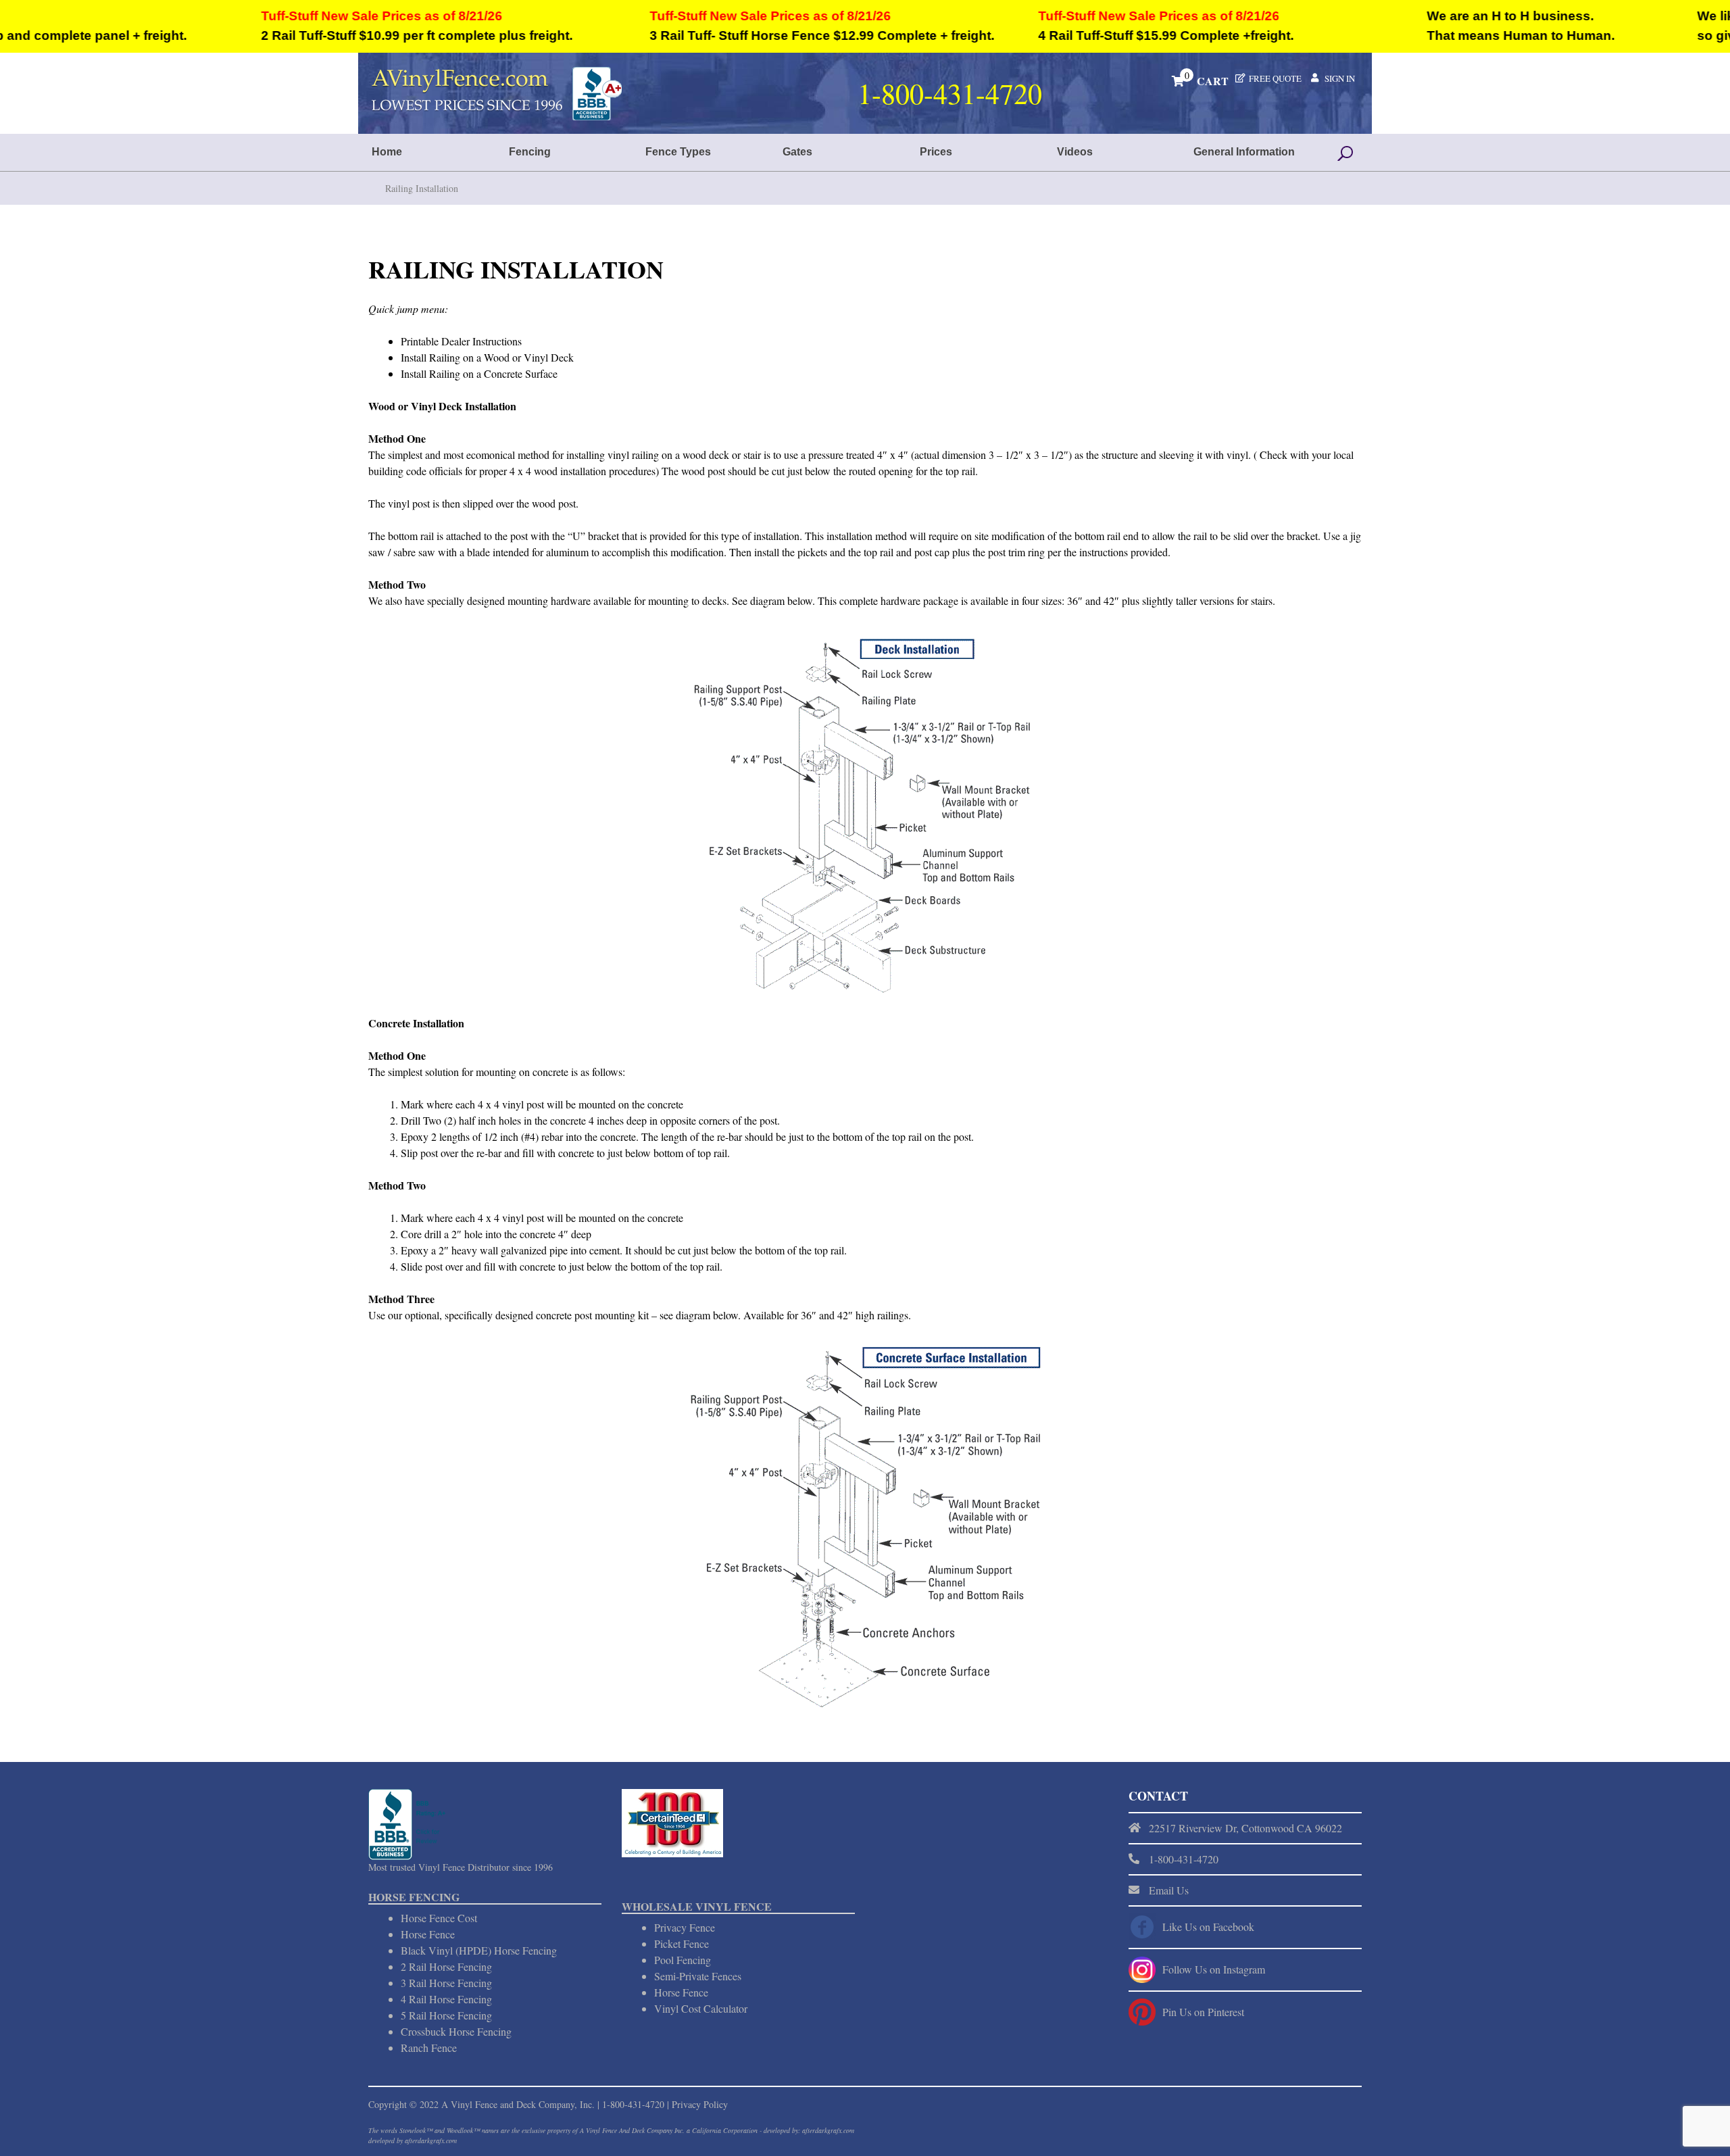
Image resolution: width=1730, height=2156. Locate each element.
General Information (1244, 152)
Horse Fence (428, 1934)
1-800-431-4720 (633, 2104)
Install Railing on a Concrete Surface (479, 373)
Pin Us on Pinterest (1203, 2012)
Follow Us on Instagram (1214, 1969)
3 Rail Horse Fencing (446, 1983)
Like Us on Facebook (1208, 1927)
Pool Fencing (683, 1960)
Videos (1075, 152)
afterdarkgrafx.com (431, 2140)
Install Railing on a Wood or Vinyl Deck (487, 357)
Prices (936, 152)
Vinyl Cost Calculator (701, 2008)
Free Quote (1275, 78)
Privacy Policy (700, 2104)
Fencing (530, 152)
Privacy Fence (685, 1927)
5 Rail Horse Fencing (446, 2015)
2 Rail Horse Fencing (446, 1966)
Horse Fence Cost (439, 1918)
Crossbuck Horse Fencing (456, 2031)
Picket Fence (682, 1943)
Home (387, 152)
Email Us (1169, 1890)
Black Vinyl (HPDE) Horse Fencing (479, 1950)
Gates (797, 152)
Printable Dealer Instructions (461, 341)
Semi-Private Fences (698, 1976)
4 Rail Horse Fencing (446, 1999)
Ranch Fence (429, 2048)
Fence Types (678, 152)
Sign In (1340, 78)
